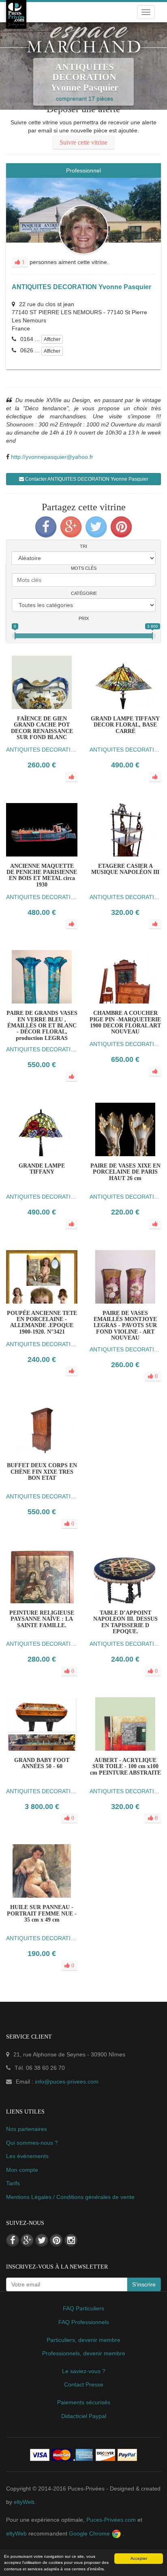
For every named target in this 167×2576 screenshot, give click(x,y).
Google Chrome (90, 2533)
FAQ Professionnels (84, 2322)
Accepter (139, 2558)
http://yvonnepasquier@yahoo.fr (52, 457)
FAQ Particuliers (83, 2308)
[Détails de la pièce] (109, 1326)
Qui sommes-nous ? (32, 2143)
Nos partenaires (27, 2129)
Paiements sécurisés (84, 2402)
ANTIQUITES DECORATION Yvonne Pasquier (81, 287)
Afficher (52, 339)
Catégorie (84, 593)
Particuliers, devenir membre (83, 2340)
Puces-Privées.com (111, 2520)
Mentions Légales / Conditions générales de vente (70, 2197)
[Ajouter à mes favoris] (125, 1326)
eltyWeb (24, 2502)
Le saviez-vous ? (84, 2371)
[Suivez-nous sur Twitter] (42, 2240)
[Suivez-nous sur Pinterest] (56, 2240)
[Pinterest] (121, 527)
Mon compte (22, 2170)
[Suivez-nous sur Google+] (27, 2240)
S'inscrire (144, 2284)
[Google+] (71, 527)
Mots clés (84, 568)
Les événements (27, 2156)
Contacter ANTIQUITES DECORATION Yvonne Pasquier (86, 479)
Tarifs (13, 2183)
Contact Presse (84, 2384)
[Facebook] (46, 527)
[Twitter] (96, 527)
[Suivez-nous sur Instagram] (71, 2240)
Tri (83, 546)
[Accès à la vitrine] (141, 1326)
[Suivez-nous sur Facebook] (13, 2240)
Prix (84, 618)
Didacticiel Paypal (84, 2416)
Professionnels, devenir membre (84, 2353)
